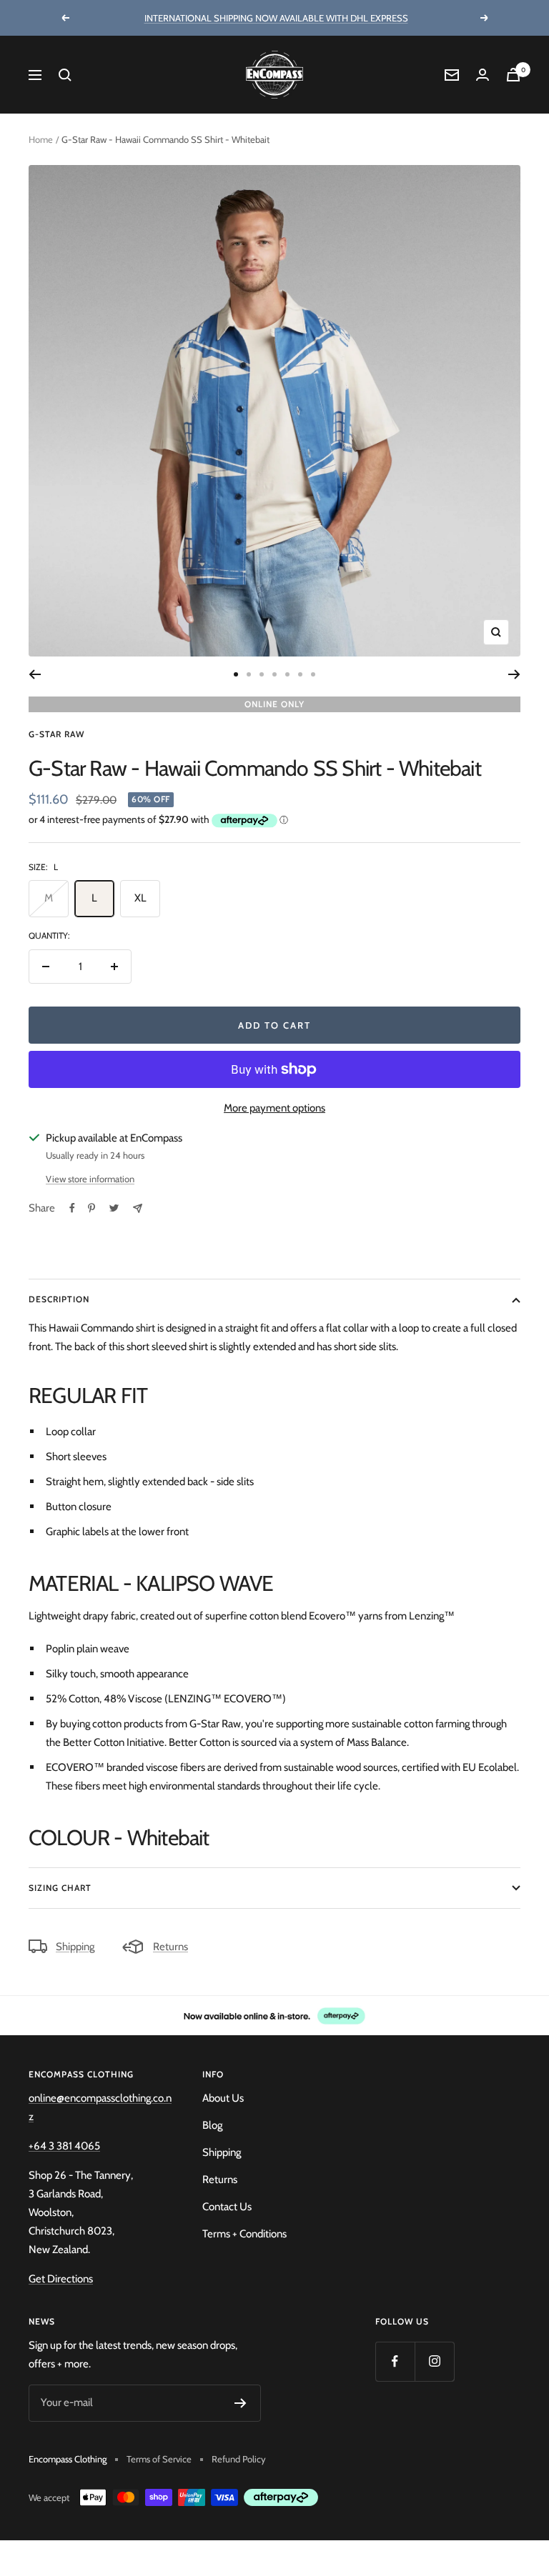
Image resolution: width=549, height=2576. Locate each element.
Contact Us (227, 2207)
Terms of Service (159, 2459)
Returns (170, 1947)
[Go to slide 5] (287, 674)
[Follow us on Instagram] (434, 2361)
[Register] (241, 2403)
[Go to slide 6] (300, 674)
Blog (212, 2125)
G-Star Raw (56, 734)
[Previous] (35, 674)
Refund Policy (239, 2459)
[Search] (65, 75)
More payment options (274, 1108)
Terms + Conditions (244, 2234)
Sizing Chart (60, 1888)
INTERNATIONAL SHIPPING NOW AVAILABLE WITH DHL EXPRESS (276, 18)
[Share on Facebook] (72, 1208)
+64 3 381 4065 (64, 2146)
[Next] (514, 674)
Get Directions (61, 2279)
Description (59, 1299)
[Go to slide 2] (249, 674)
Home (41, 139)
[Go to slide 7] (313, 674)
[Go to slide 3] (262, 674)
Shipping (75, 1947)
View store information (90, 1179)
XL (140, 898)
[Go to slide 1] (236, 674)
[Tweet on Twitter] (114, 1208)
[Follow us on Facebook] (395, 2361)
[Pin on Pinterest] (91, 1208)
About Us (223, 2098)
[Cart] (513, 75)
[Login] (483, 75)
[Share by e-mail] (138, 1208)
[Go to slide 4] (274, 674)
